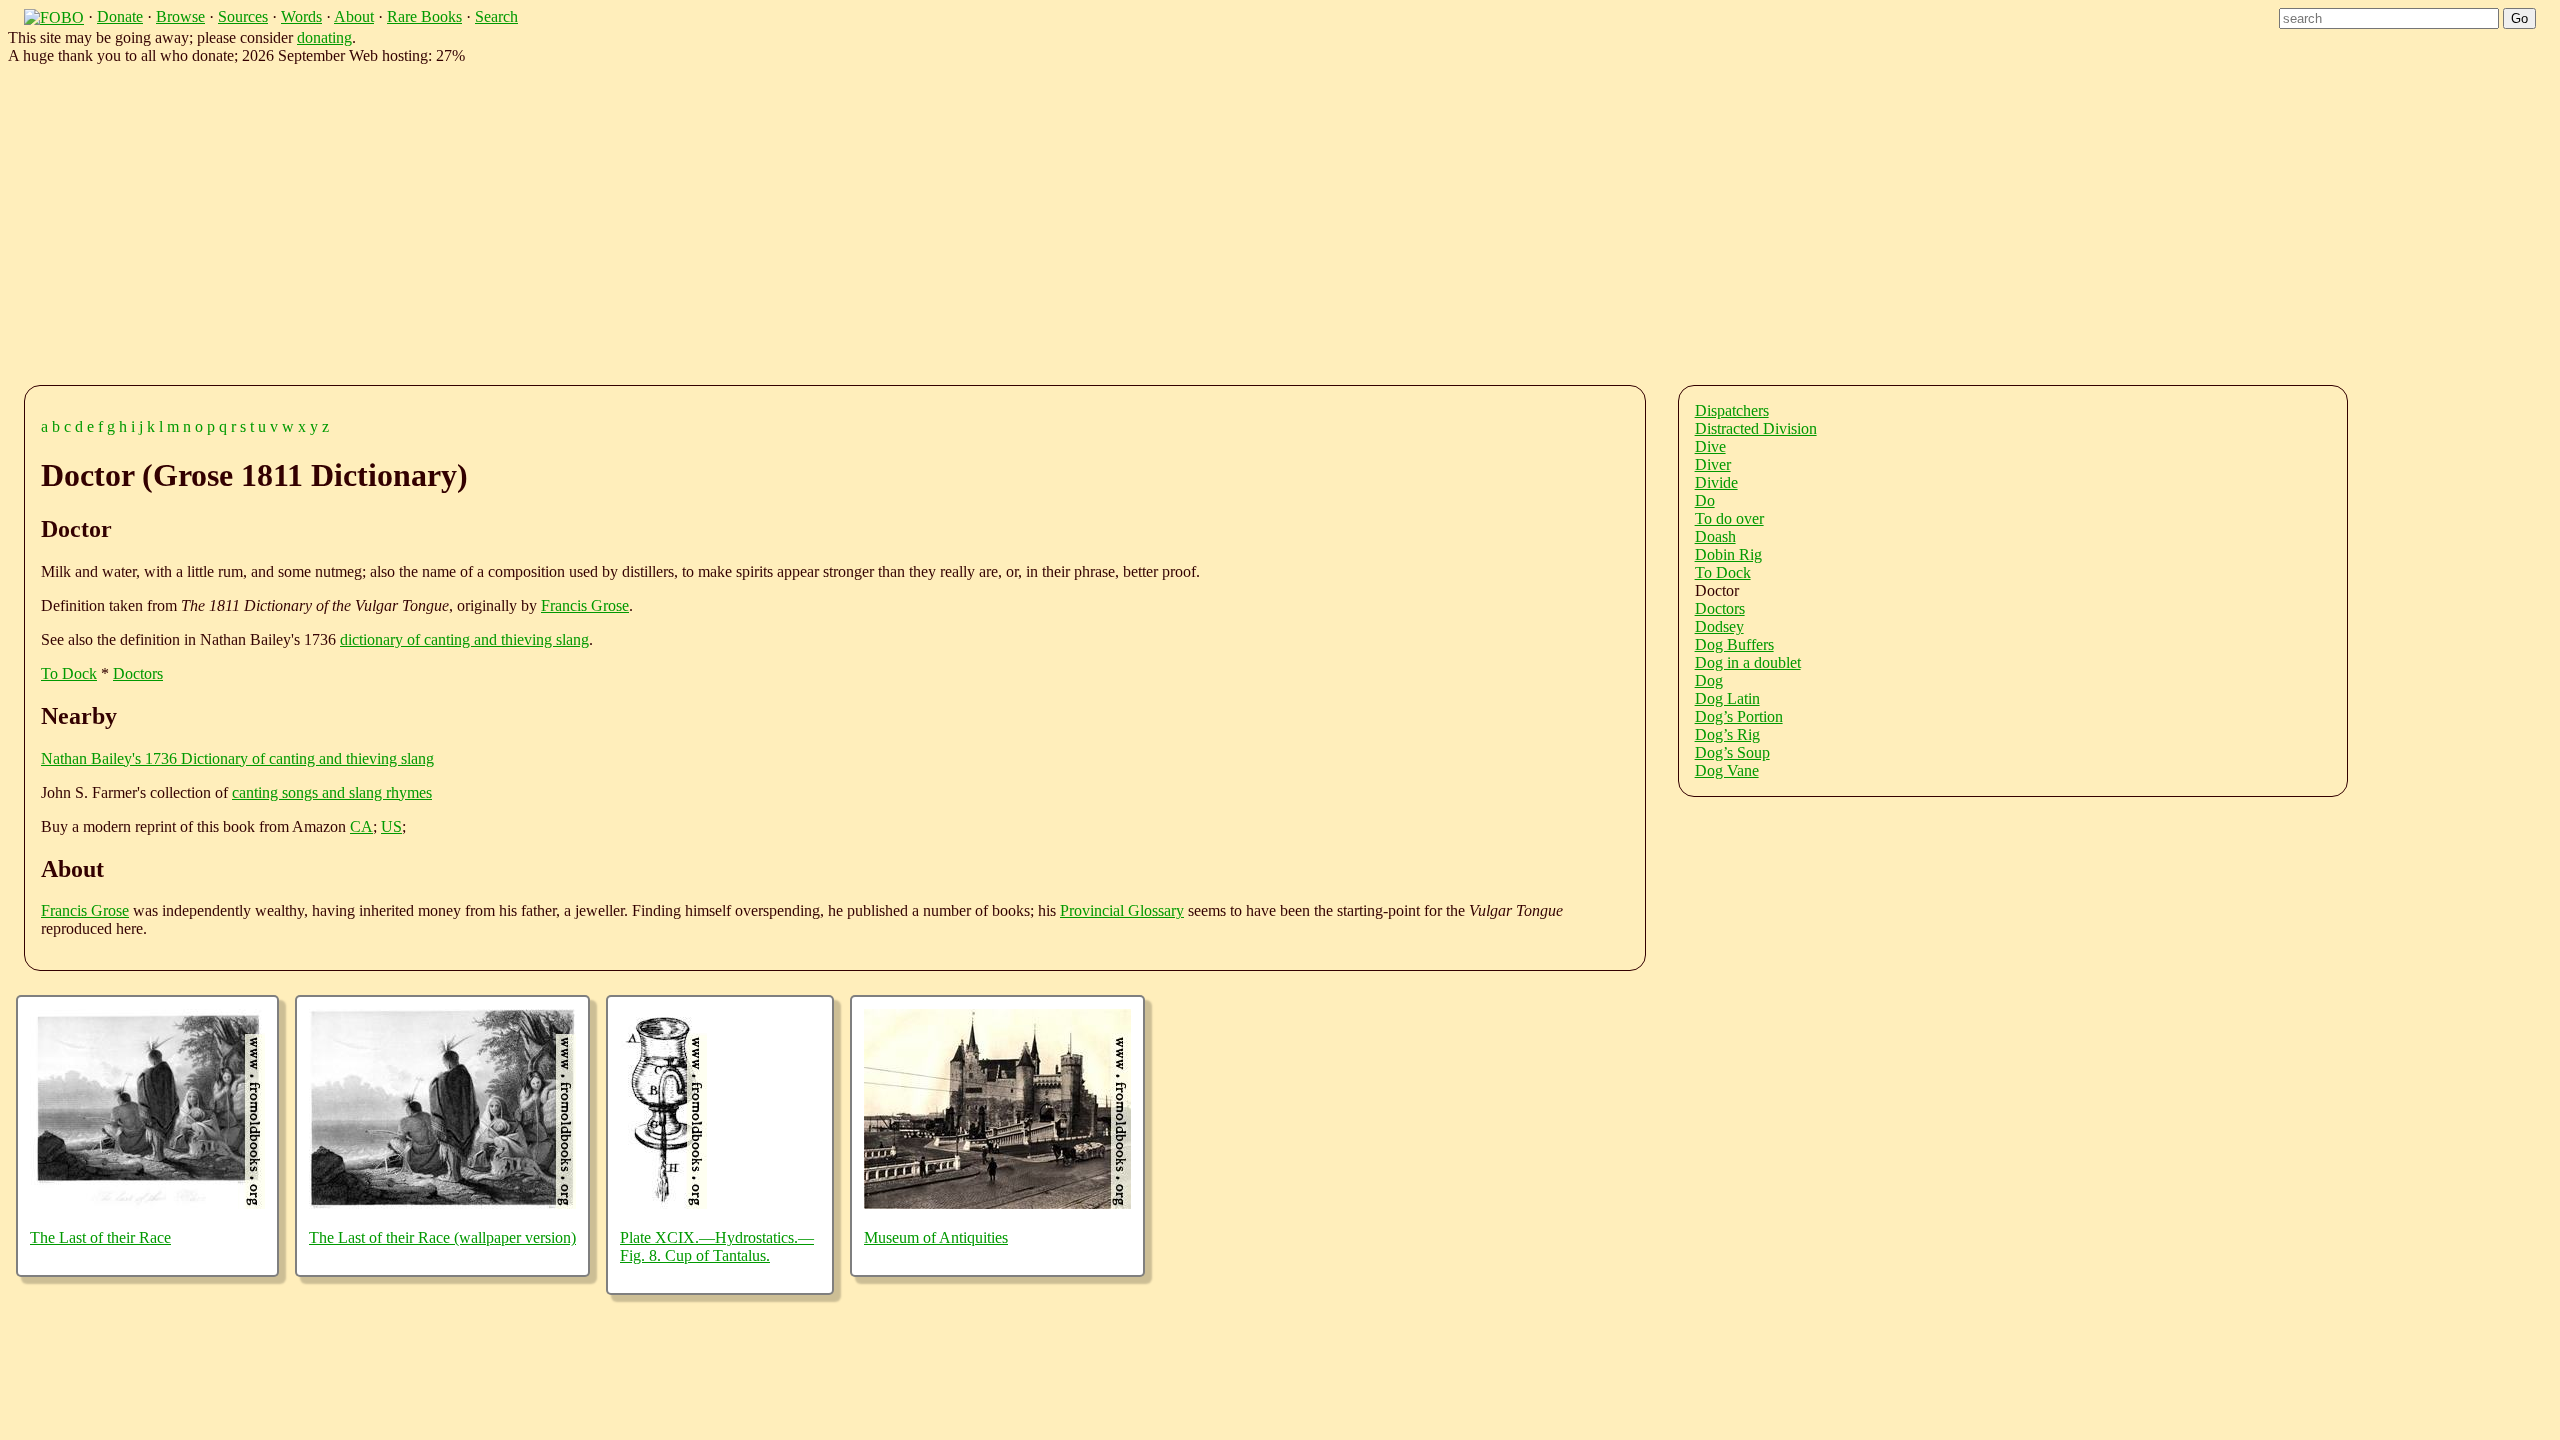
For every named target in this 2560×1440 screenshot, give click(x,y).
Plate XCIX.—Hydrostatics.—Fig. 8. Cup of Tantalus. (717, 1246)
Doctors (138, 673)
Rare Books (424, 16)
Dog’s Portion (1739, 716)
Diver (1713, 464)
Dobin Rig (1728, 554)
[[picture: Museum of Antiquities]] (997, 1203)
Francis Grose (585, 605)
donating (324, 37)
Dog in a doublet (1748, 662)
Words (301, 16)
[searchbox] (2389, 18)
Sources (243, 16)
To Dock (69, 673)
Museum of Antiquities (936, 1237)
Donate (120, 16)
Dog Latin (1727, 698)
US (391, 826)
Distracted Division (1756, 428)
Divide (1716, 482)
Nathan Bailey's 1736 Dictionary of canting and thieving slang (237, 758)
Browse (180, 16)
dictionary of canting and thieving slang (464, 639)
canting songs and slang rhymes (332, 792)
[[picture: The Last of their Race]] (147, 1203)
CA (361, 826)
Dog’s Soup (1732, 752)
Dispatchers (1732, 410)
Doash (1715, 536)
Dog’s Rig (1727, 734)
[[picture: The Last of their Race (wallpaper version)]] (442, 1203)
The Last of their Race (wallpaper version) (442, 1237)
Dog (1709, 680)
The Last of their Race (100, 1237)
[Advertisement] (640, 221)
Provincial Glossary (1122, 910)
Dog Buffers (1734, 644)
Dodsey (1719, 626)
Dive (1710, 446)
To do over (1729, 518)
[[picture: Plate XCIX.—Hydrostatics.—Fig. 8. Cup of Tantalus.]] (663, 1203)
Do (1705, 500)
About (354, 16)
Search (496, 16)
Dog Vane (1727, 770)
